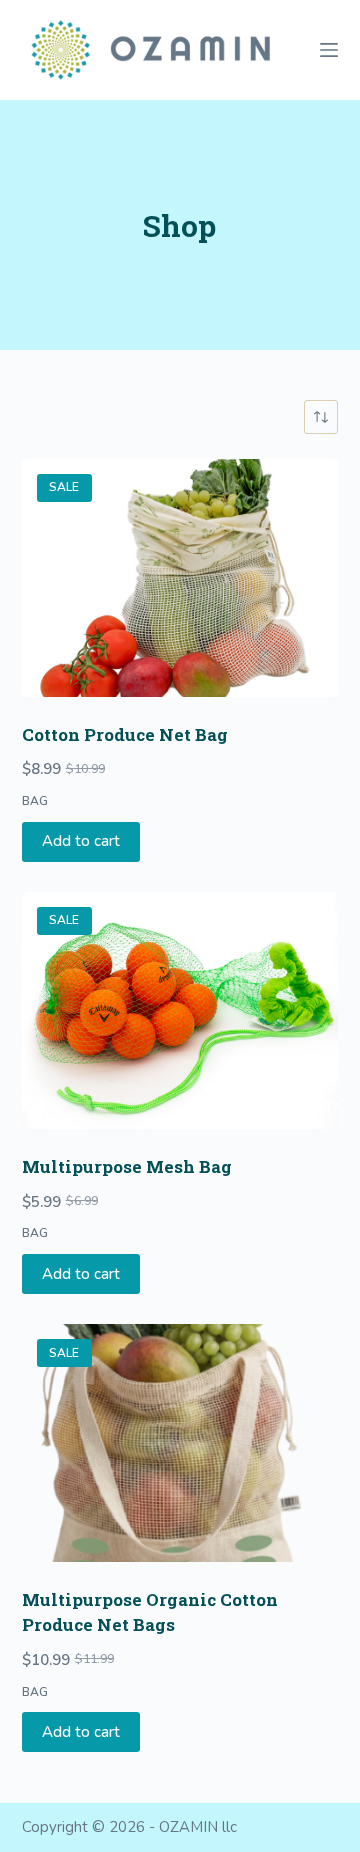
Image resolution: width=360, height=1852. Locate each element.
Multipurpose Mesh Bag (127, 1166)
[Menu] (329, 50)
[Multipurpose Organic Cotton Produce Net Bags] (180, 1443)
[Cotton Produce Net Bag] (180, 578)
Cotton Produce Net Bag (125, 734)
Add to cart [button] (81, 841)
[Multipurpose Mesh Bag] (180, 1011)
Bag (35, 801)
